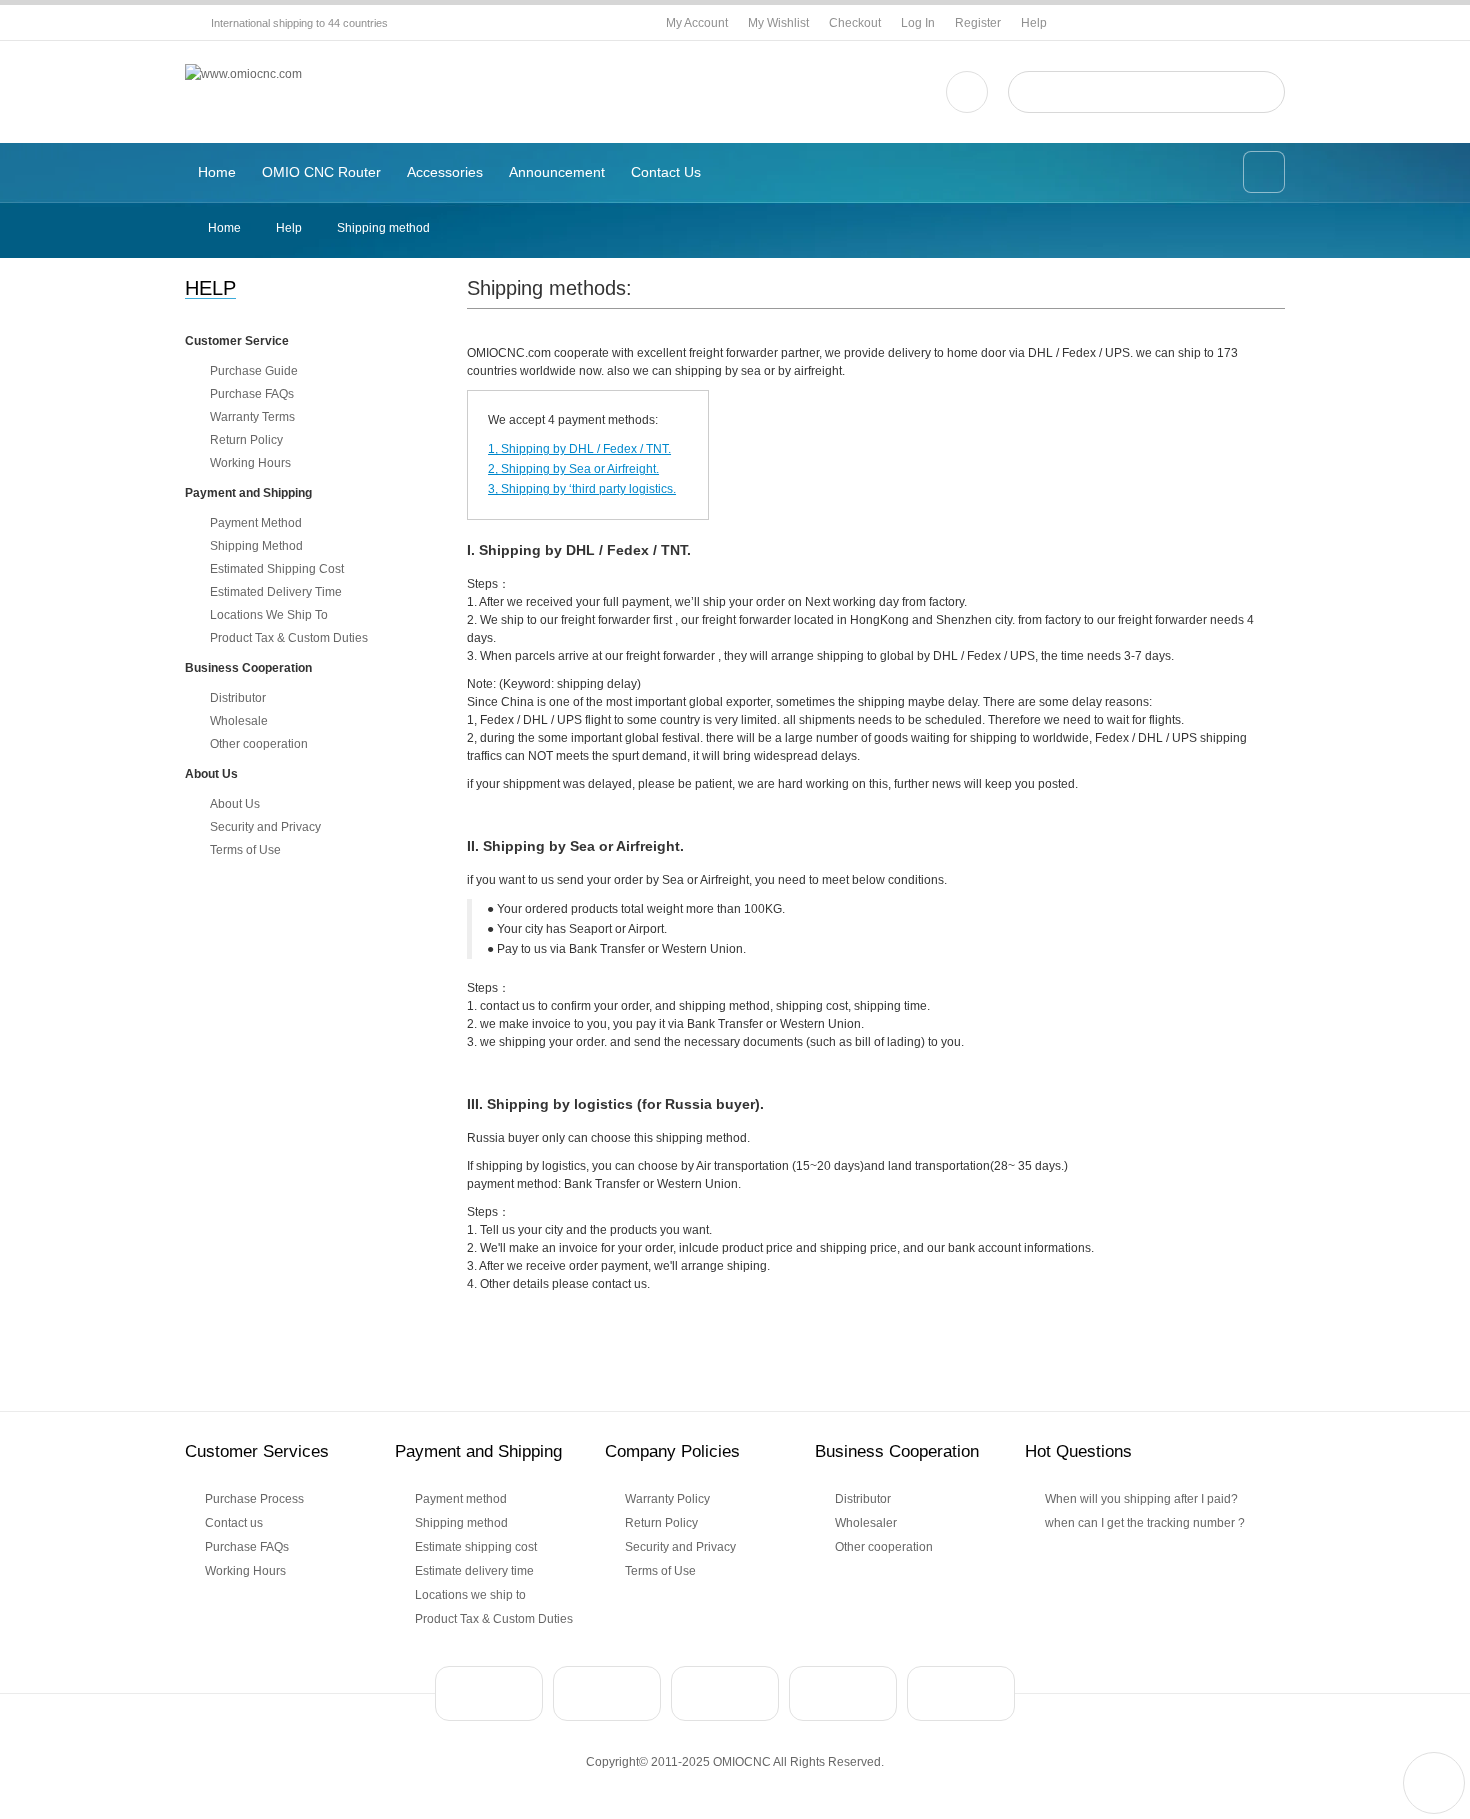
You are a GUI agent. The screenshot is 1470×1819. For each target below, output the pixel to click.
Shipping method (461, 1523)
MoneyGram (843, 1693)
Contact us (234, 1523)
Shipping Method (256, 546)
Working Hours (250, 463)
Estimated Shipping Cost (277, 569)
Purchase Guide (254, 371)
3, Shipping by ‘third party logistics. (582, 489)
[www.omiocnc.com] (243, 73)
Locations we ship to (470, 1595)
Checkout (855, 23)
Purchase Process (254, 1499)
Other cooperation (259, 744)
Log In (918, 23)
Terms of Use (245, 850)
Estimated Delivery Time (276, 592)
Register (978, 23)
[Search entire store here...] (1262, 92)
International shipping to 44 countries (299, 23)
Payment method (461, 1499)
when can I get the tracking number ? (1145, 1523)
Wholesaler (866, 1523)
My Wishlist (778, 23)
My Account (697, 23)
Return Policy (246, 440)
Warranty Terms (252, 417)
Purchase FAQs (252, 394)
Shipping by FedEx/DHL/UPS (961, 1693)
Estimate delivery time (474, 1571)
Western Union (725, 1693)
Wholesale (239, 721)
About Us (235, 804)
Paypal (489, 1693)
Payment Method (256, 523)
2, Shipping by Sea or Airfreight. (573, 469)
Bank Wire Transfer (607, 1693)
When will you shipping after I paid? (1141, 1499)
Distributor (238, 698)
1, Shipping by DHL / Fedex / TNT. (579, 449)
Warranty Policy (667, 1499)
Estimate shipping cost (476, 1547)
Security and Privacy (265, 827)
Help (1034, 23)
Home (224, 228)
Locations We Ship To (269, 615)
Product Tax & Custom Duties (289, 638)
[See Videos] (967, 92)
